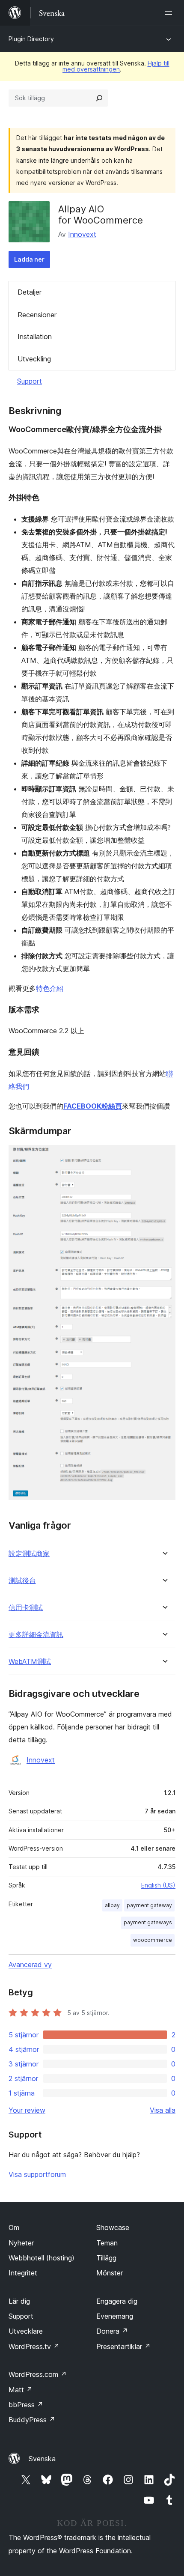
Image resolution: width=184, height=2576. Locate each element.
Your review (27, 2110)
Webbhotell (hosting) (42, 2258)
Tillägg (106, 2258)
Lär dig (19, 2301)
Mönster (110, 2273)
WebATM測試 (30, 1662)
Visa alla (163, 2110)
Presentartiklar (123, 2346)
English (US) (158, 1885)
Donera (112, 2331)
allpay (112, 1905)
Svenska (42, 2459)
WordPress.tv (34, 2346)
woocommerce (153, 1940)
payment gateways (148, 1922)
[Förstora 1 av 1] (164, 1157)
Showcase (113, 2227)
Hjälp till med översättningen (116, 66)
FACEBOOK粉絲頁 (93, 1106)
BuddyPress (32, 2420)
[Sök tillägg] (99, 98)
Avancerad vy (30, 1965)
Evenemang (115, 2316)
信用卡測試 (26, 1608)
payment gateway (149, 1905)
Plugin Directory (31, 39)
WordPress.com (38, 2374)
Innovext (82, 234)
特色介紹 (50, 988)
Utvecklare (26, 2331)
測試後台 (22, 1581)
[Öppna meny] (170, 13)
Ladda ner (29, 259)
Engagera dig (117, 2301)
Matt (21, 2390)
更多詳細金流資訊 (36, 1635)
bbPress (26, 2405)
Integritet (23, 2273)
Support (30, 381)
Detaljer (30, 292)
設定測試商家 (29, 1554)
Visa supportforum (37, 2174)
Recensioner (37, 315)
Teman (107, 2243)
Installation (35, 337)
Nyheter (21, 2243)
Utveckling (34, 359)
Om (14, 2227)
